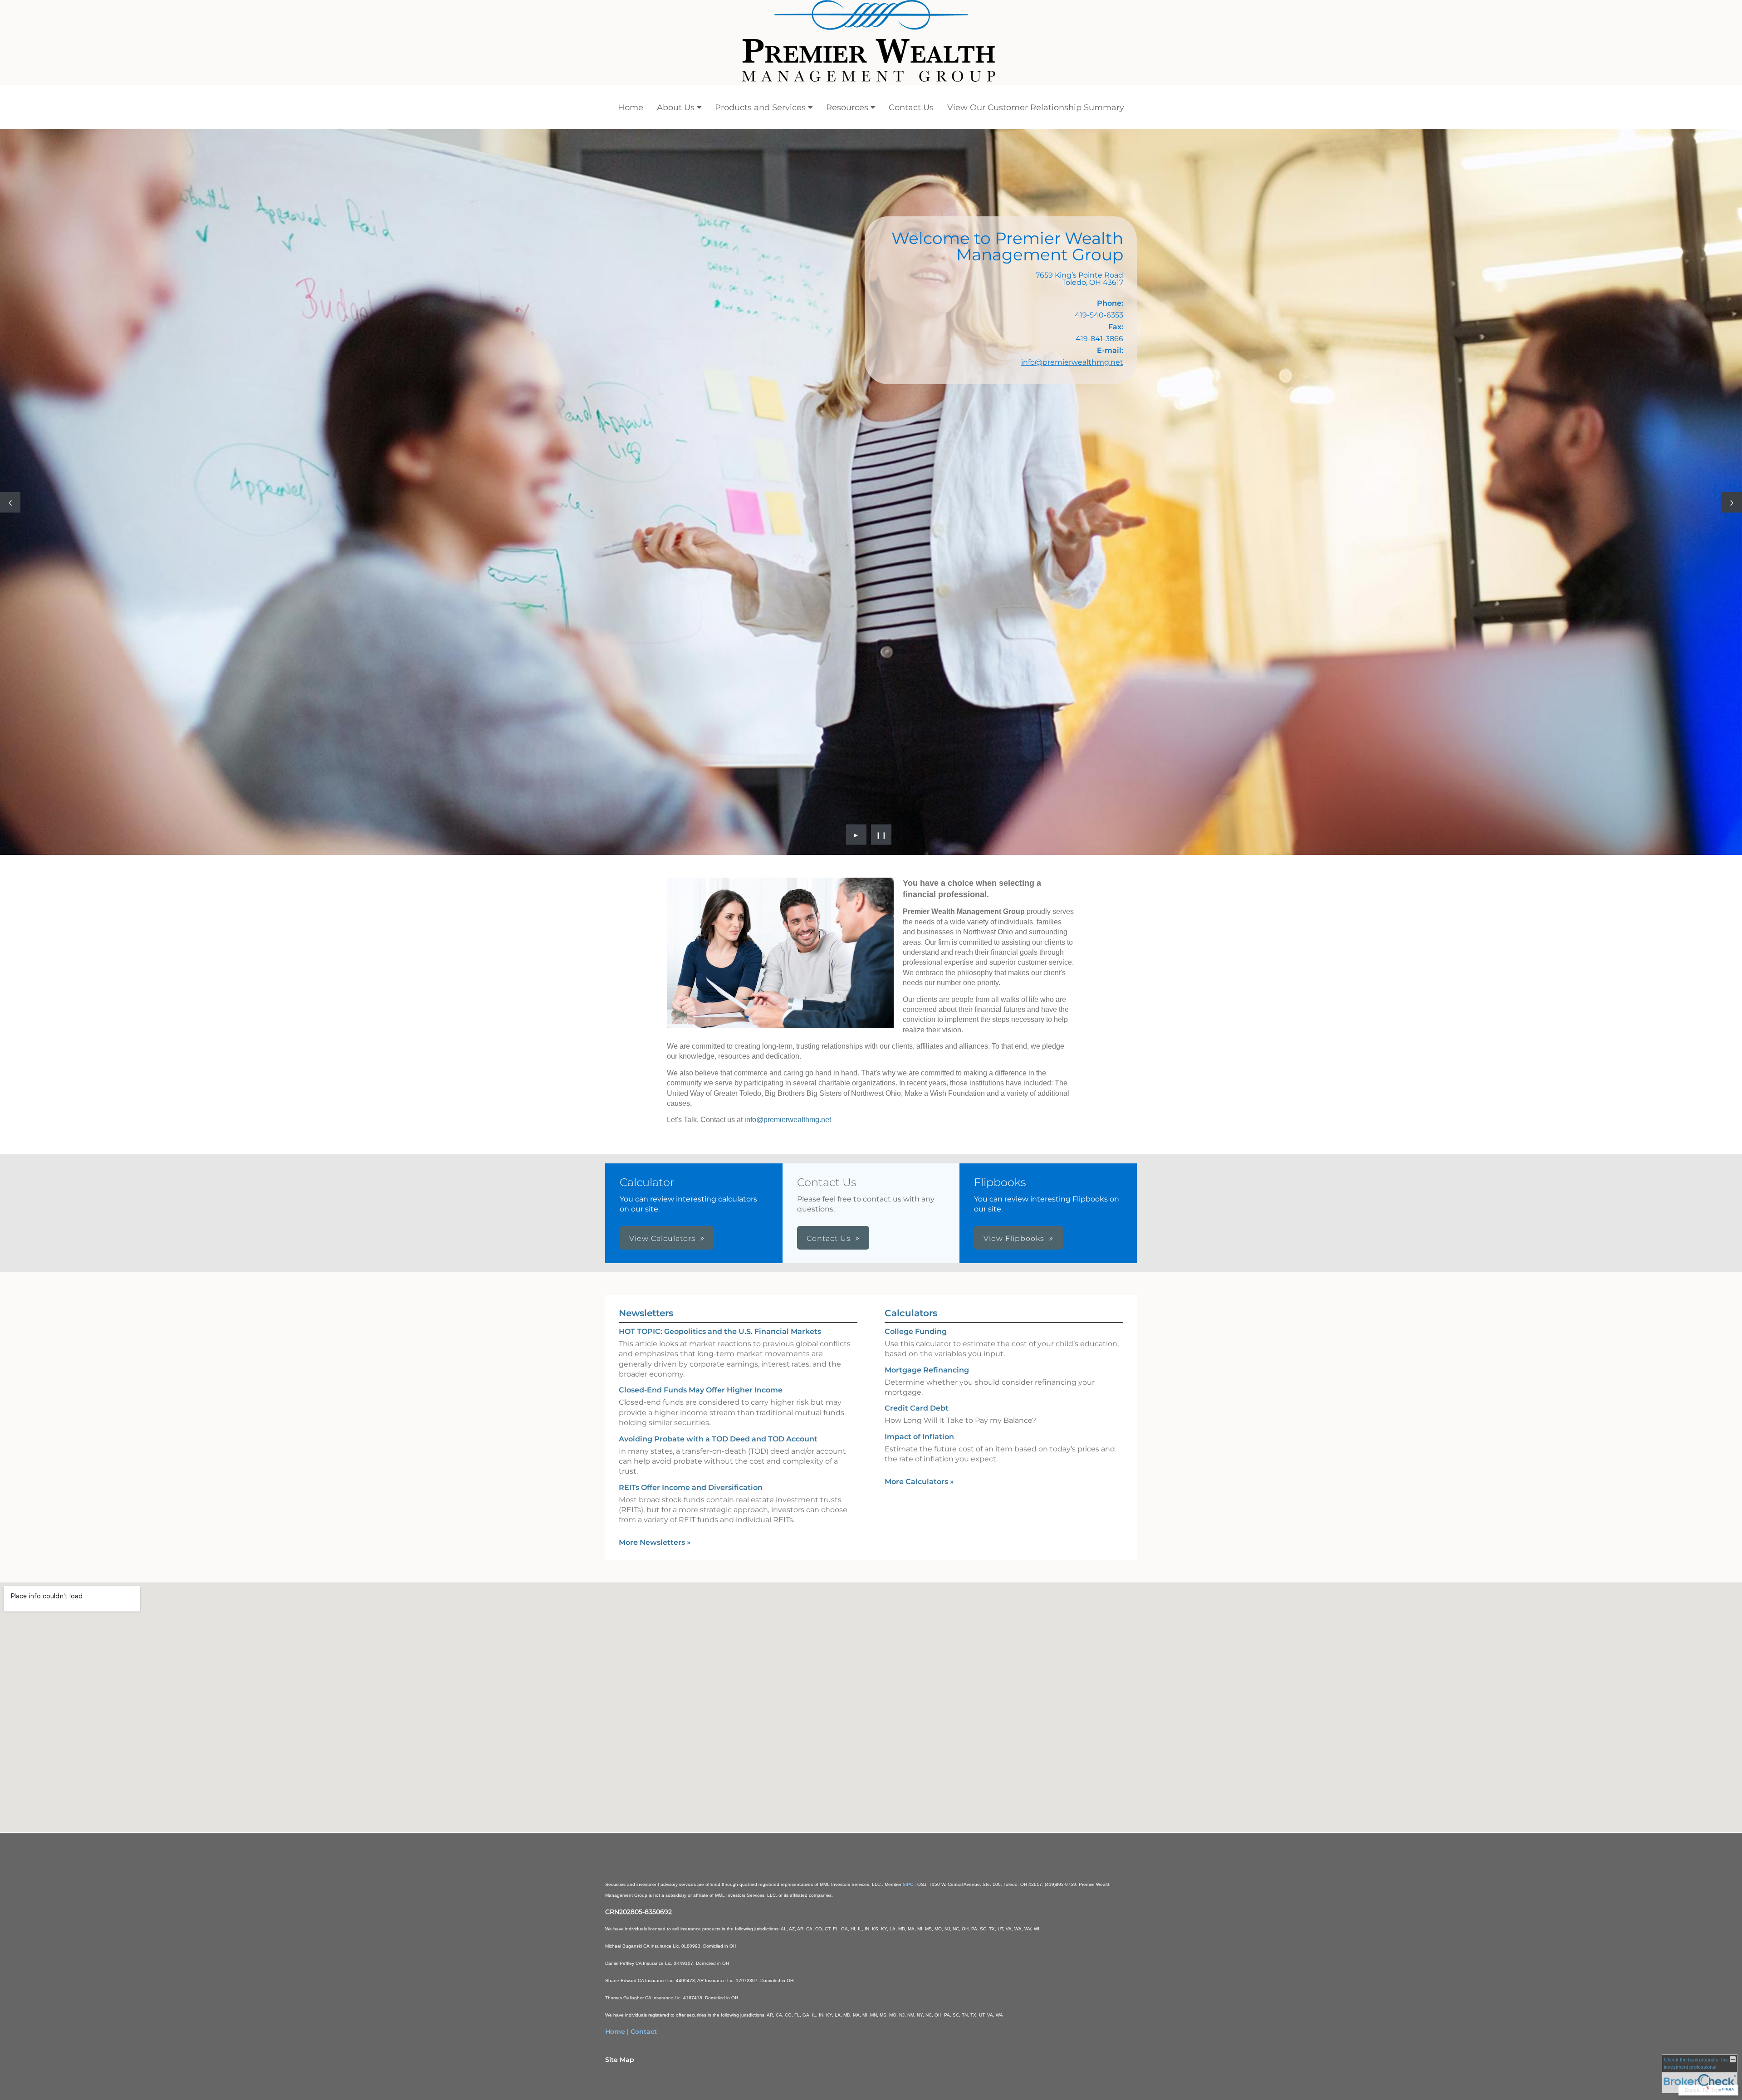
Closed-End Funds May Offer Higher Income (701, 1390)
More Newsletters (655, 1542)
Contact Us (911, 107)
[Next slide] (1732, 502)
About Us (676, 107)
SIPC (909, 1884)
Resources (847, 107)
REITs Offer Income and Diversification (691, 1487)
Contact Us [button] (829, 1238)
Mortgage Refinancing (927, 1370)
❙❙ (881, 835)
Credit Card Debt (917, 1408)
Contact (644, 2032)
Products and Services (760, 107)
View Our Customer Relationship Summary (1036, 107)
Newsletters (646, 1313)
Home (631, 107)
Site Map (620, 2060)
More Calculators (919, 1482)
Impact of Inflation (919, 1437)
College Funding (916, 1331)
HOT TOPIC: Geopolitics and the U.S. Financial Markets (720, 1331)
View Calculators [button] (662, 1238)
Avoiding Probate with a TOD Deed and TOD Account (718, 1439)
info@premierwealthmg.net (1072, 362)
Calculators (911, 1313)
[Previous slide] (10, 502)
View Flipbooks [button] (1014, 1238)
